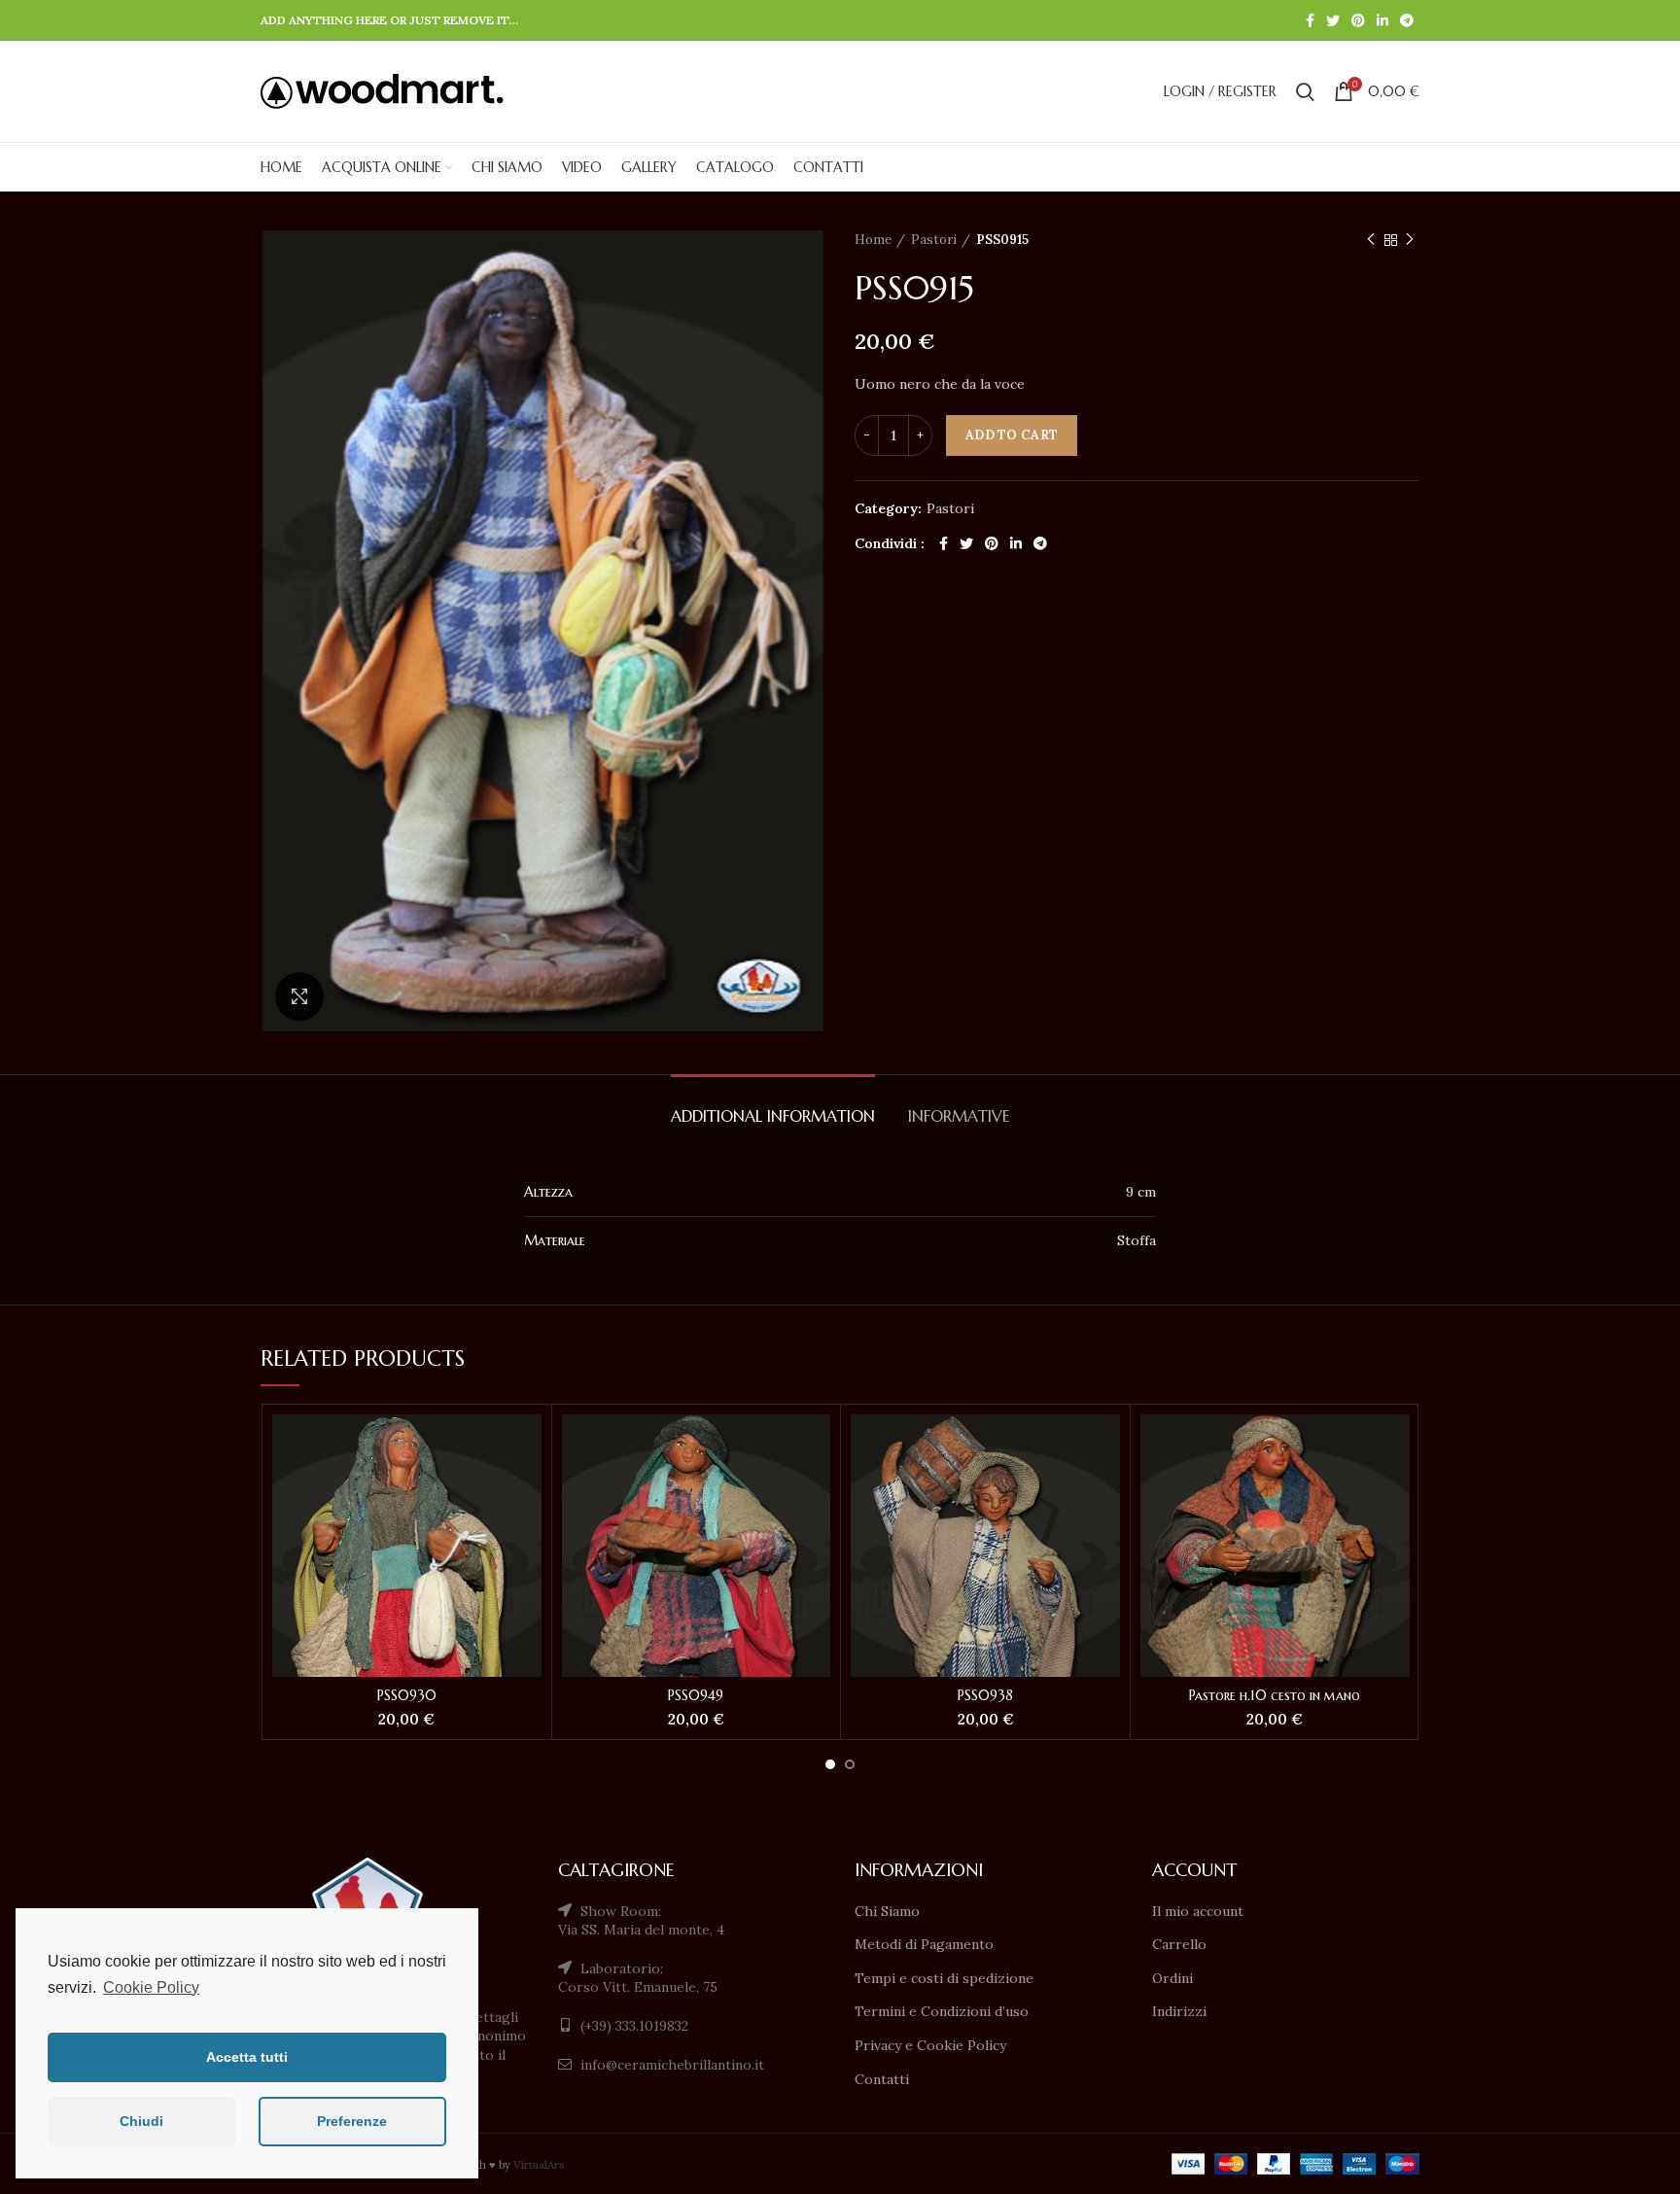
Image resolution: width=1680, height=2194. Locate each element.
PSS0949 (696, 1695)
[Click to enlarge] (299, 996)
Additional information (773, 1116)
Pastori (934, 240)
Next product (1410, 240)
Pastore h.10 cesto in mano (1275, 1695)
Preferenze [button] (352, 2121)
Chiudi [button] (141, 2121)
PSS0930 (407, 1695)
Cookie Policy (151, 1987)
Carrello (1179, 1944)
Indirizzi (1179, 2011)
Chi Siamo (887, 1911)
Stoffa (1137, 1240)
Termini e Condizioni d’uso (942, 2011)
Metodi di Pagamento (924, 1944)
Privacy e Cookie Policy (930, 2045)
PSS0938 (985, 1695)
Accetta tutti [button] (247, 2057)
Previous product (1371, 240)
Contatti (882, 2079)
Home (873, 240)
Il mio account (1198, 1911)
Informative (959, 1116)
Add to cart (1012, 435)
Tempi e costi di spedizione (944, 1978)
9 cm (1141, 1192)
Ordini (1172, 1978)
